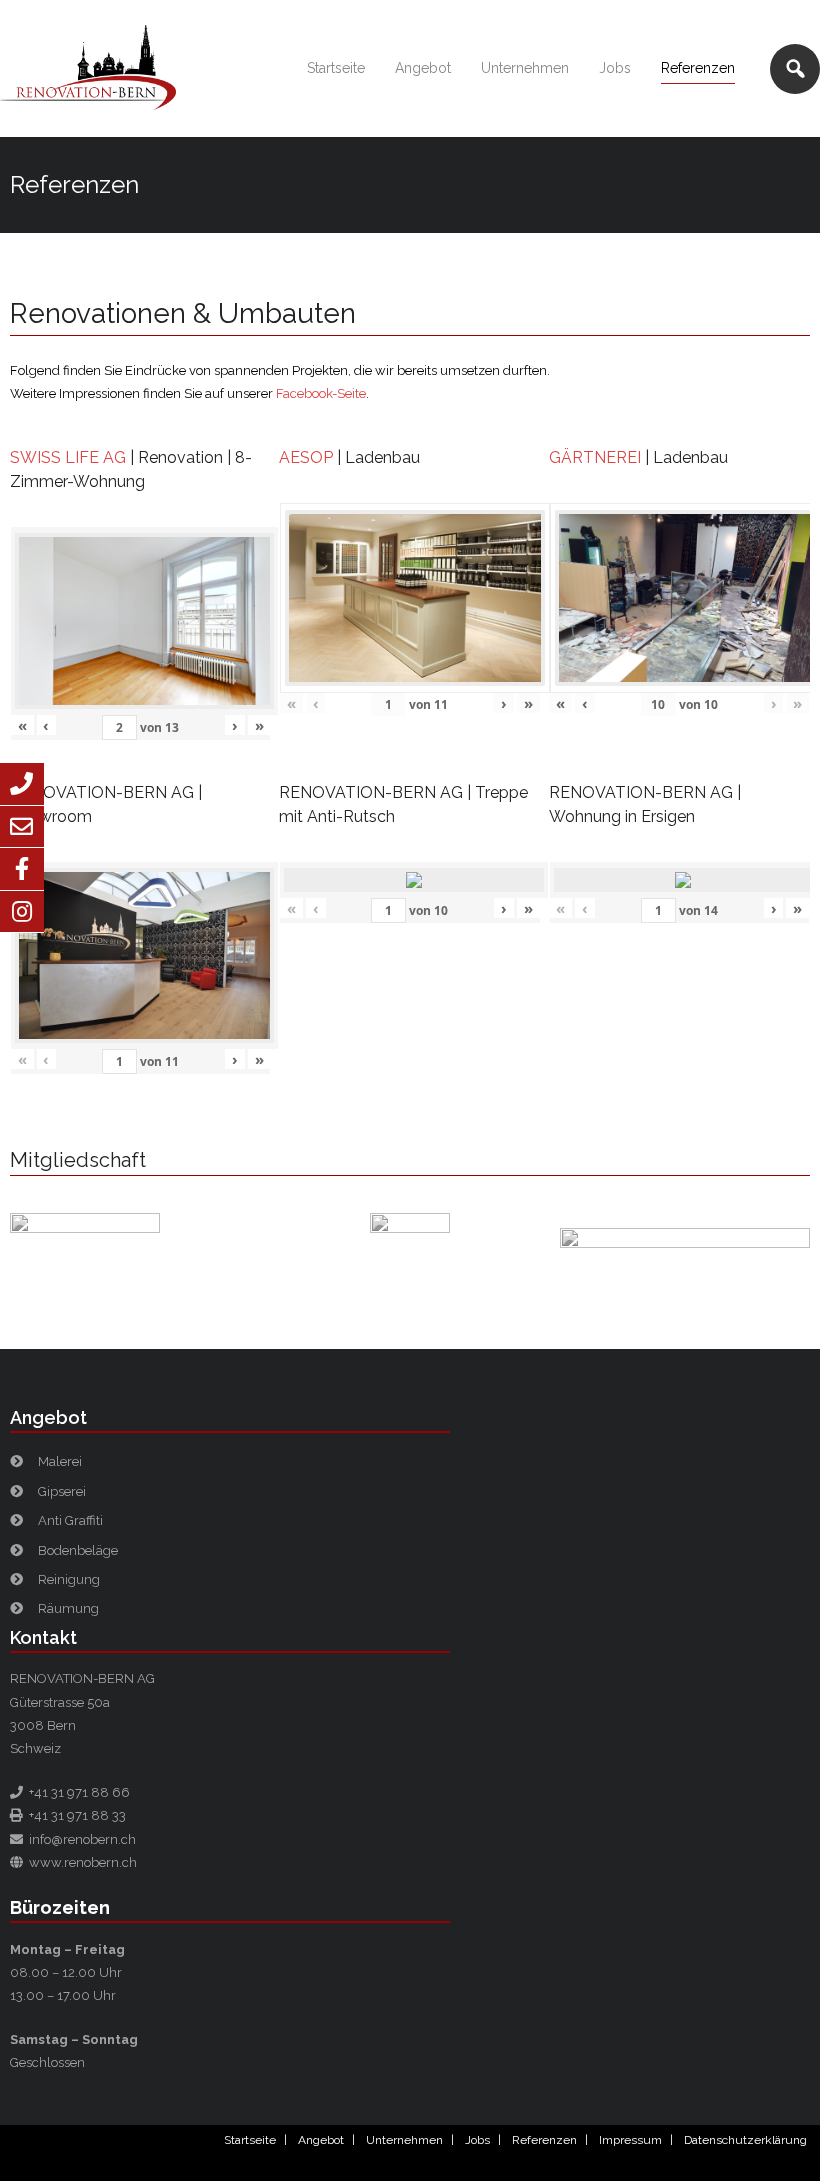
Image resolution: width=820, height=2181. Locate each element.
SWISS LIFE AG (68, 457)
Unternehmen (404, 2140)
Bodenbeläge (78, 1550)
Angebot (321, 2140)
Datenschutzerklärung (745, 2140)
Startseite (250, 2140)
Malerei (60, 1461)
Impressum (630, 2140)
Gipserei (62, 1491)
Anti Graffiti (70, 1520)
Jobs (477, 2140)
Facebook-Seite (321, 393)
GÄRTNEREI (595, 457)
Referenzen (544, 2140)
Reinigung (69, 1579)
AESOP (306, 457)
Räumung (68, 1608)
